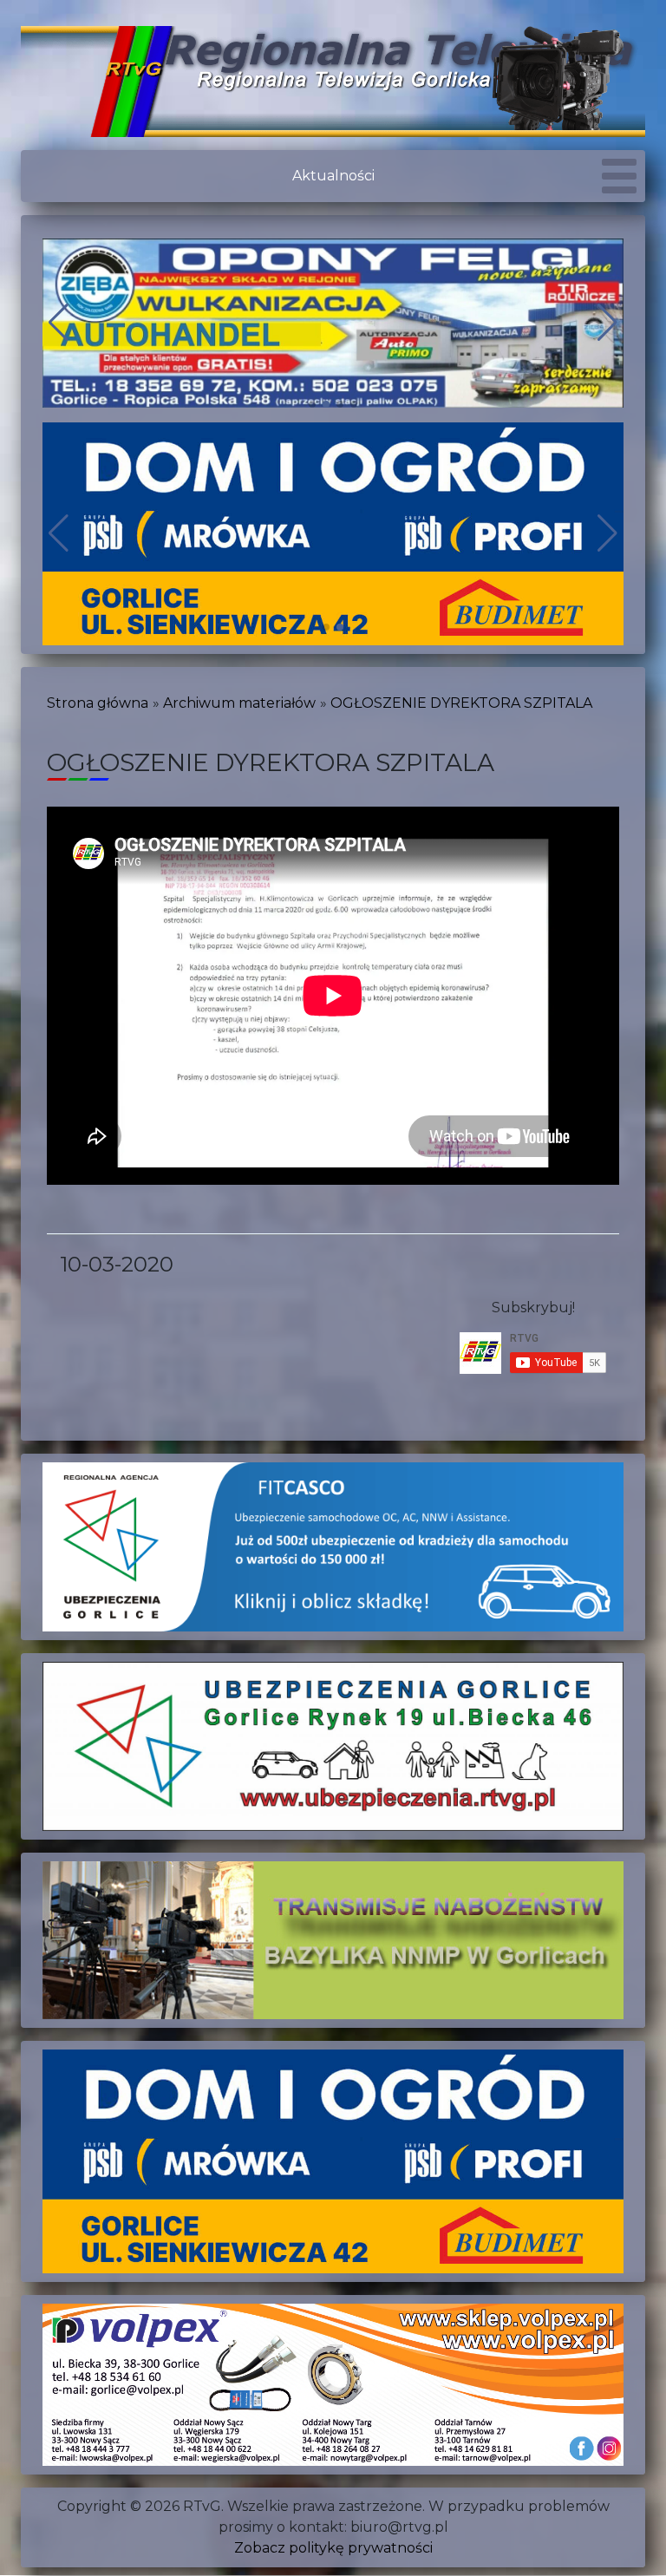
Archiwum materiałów (239, 703)
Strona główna (98, 703)
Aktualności (333, 176)
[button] (312, 404)
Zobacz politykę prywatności (333, 2548)
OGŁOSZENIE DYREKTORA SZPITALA (461, 703)
